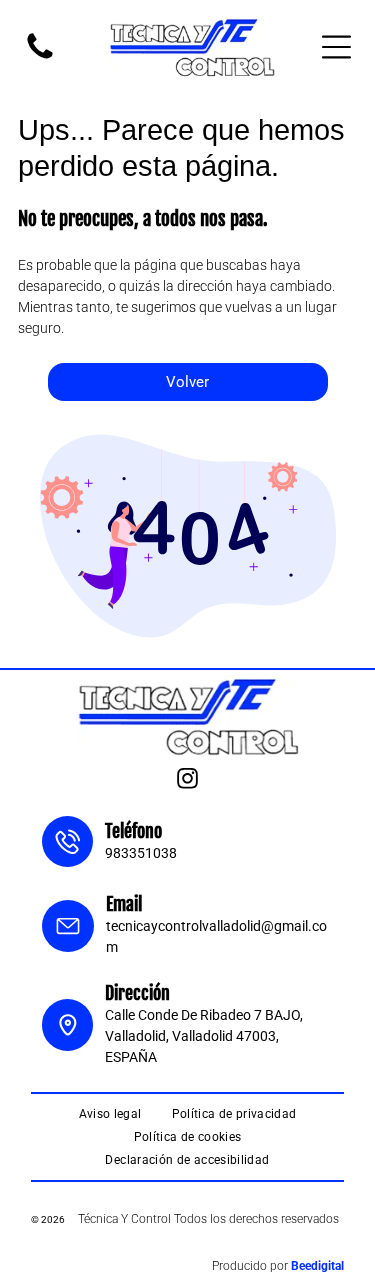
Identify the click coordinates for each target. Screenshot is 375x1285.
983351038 (141, 853)
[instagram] (188, 780)
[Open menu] (336, 47)
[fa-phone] (40, 58)
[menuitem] (110, 1114)
